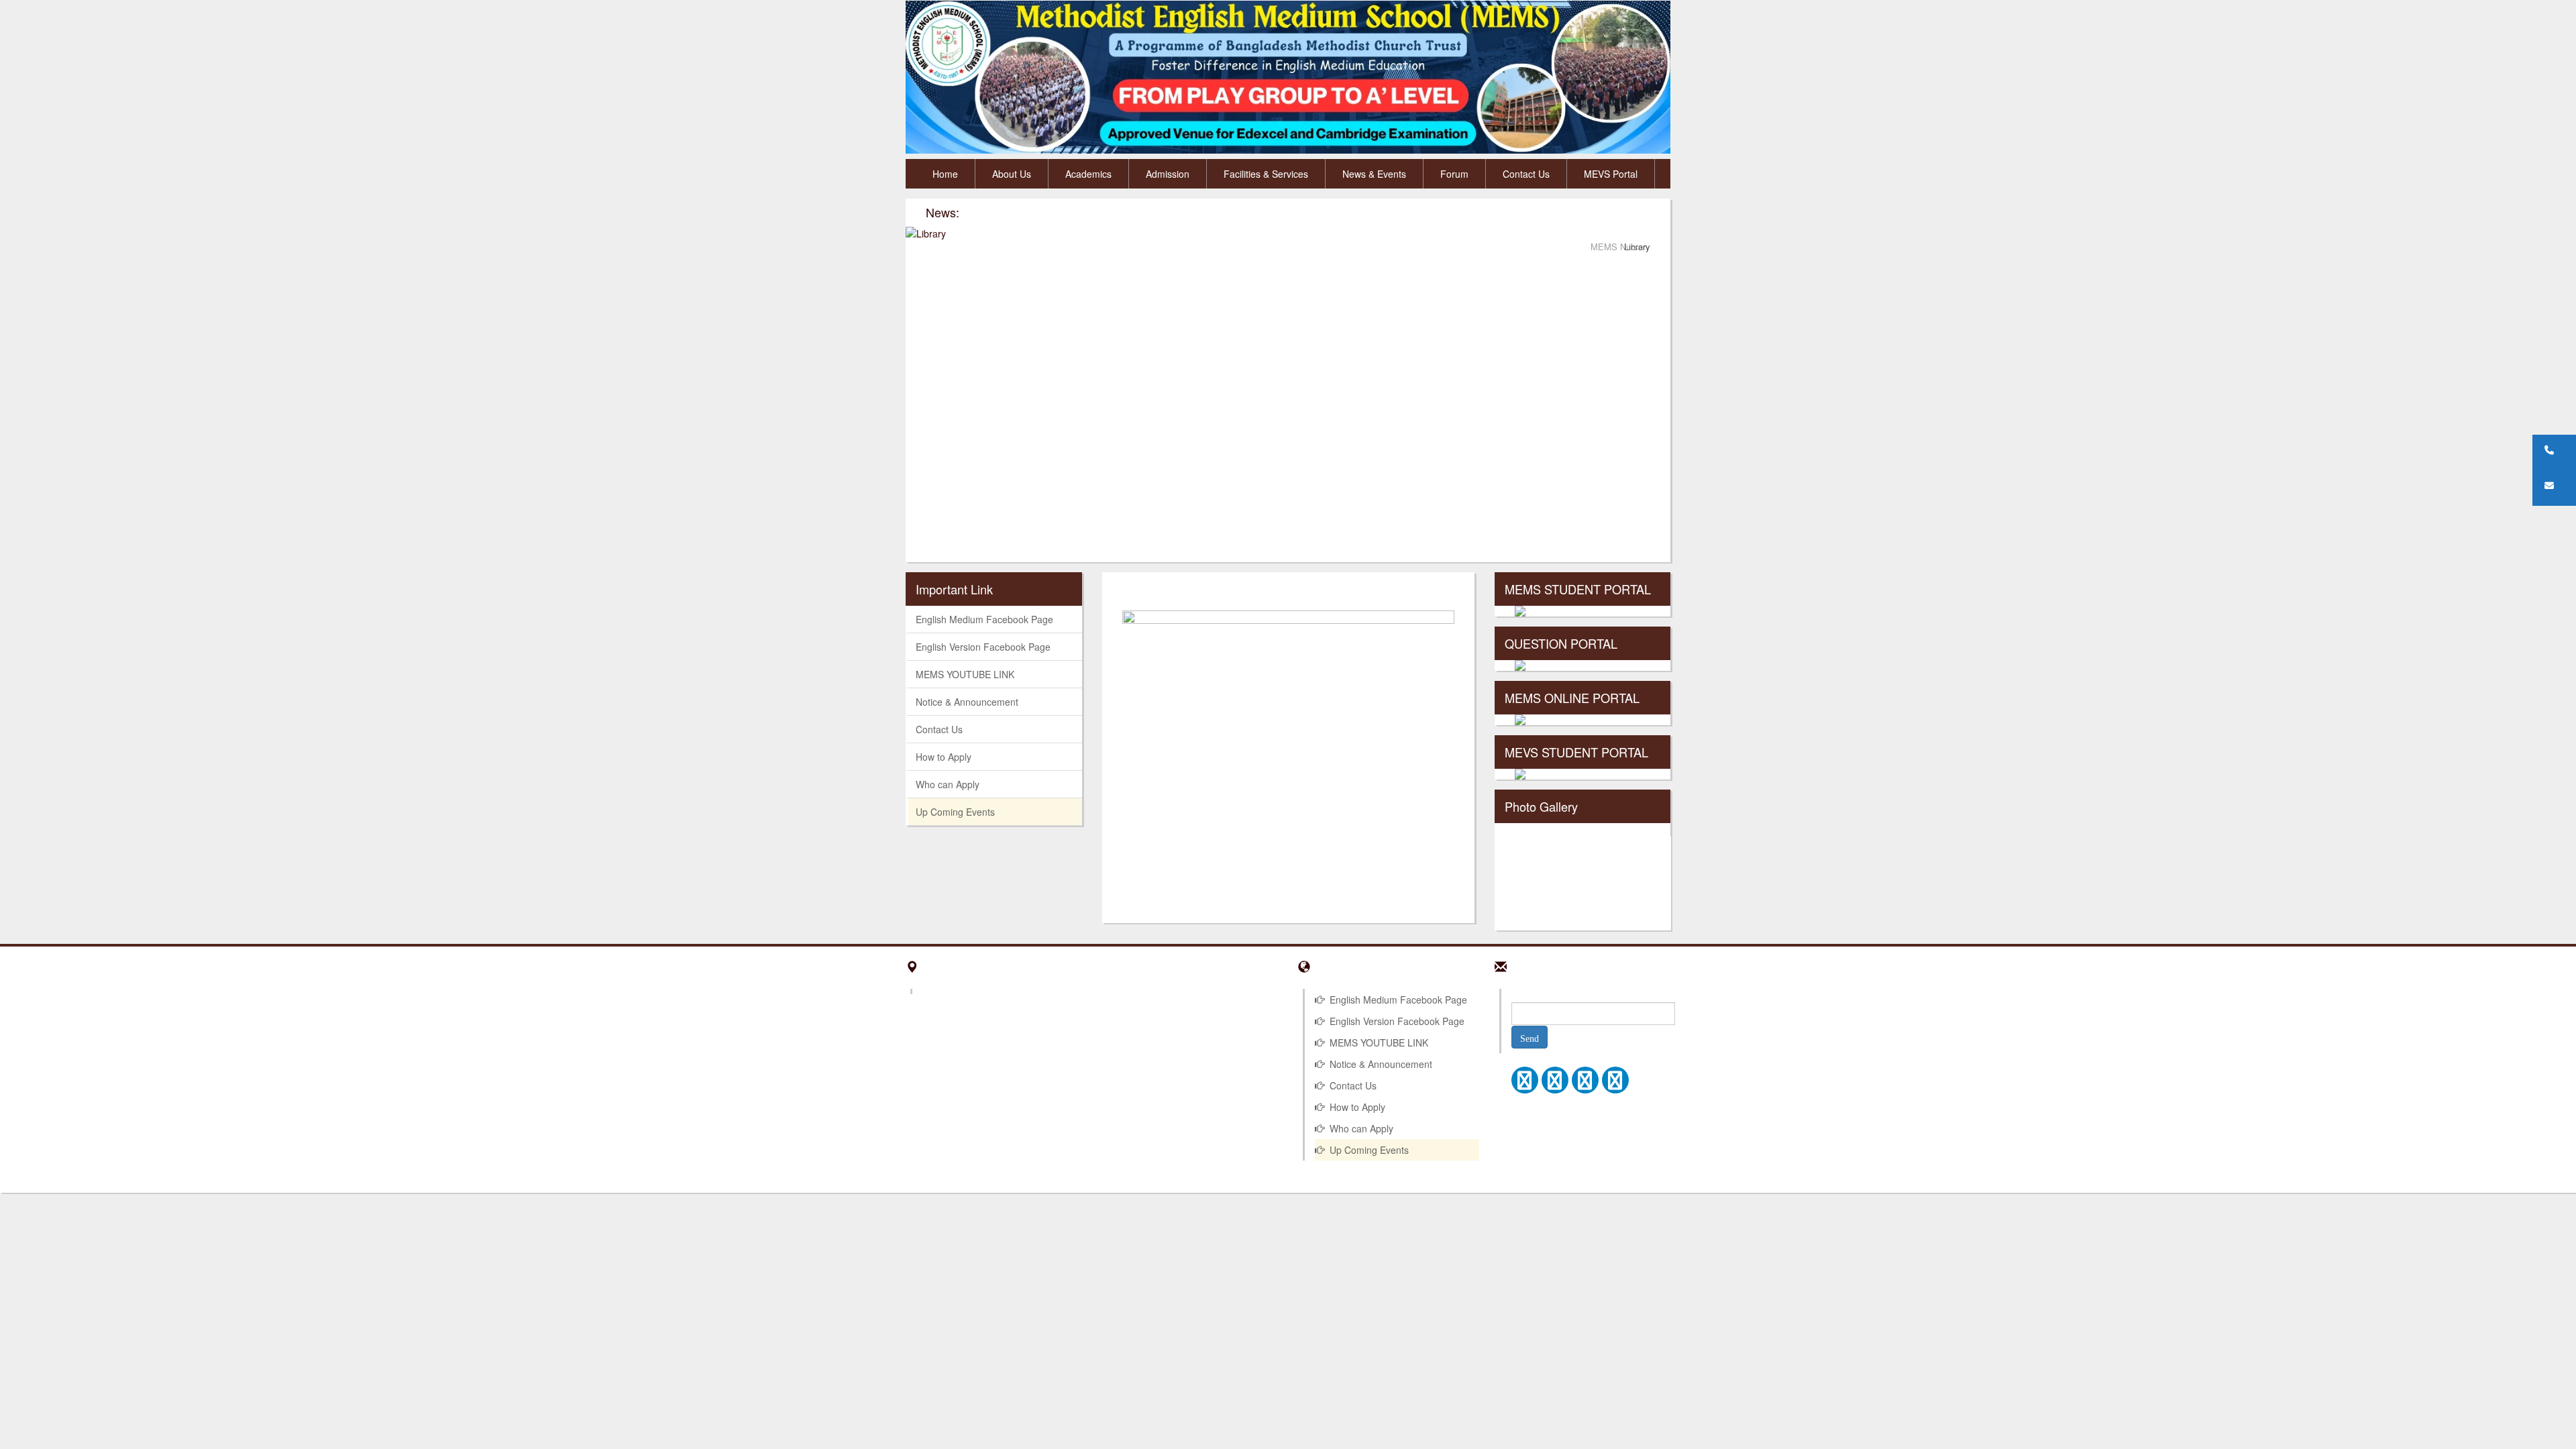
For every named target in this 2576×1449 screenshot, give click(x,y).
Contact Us (1526, 174)
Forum (1454, 174)
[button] (2554, 450)
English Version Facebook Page (983, 647)
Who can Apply (948, 784)
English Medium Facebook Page (984, 619)
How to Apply (944, 757)
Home (945, 174)
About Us (1012, 174)
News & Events (1374, 174)
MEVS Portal (1611, 174)
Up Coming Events (955, 812)
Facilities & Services (1266, 174)
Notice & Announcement (967, 702)
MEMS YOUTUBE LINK (965, 674)
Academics (1088, 174)
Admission (1168, 174)
